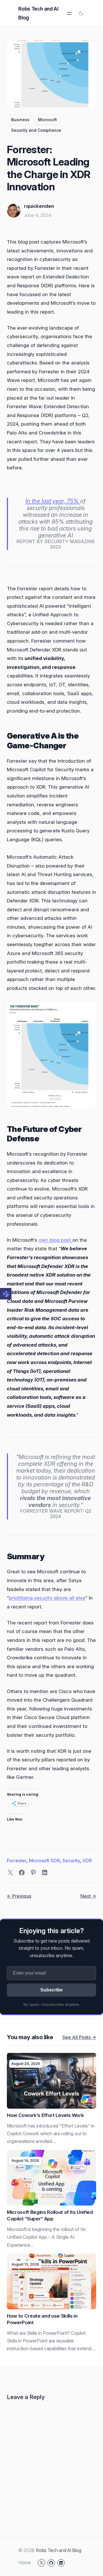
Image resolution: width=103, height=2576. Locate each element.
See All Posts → (79, 2037)
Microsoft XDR (44, 1861)
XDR (87, 1861)
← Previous (19, 1896)
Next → (88, 1896)
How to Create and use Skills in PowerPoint (42, 2319)
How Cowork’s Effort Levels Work (45, 2115)
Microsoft (47, 120)
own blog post (56, 1240)
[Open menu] (69, 13)
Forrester (17, 1861)
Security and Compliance (36, 130)
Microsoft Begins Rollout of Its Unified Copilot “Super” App (50, 2215)
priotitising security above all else (47, 1598)
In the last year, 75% (53, 501)
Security (71, 1861)
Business (20, 120)
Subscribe (51, 1990)
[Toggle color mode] (81, 13)
